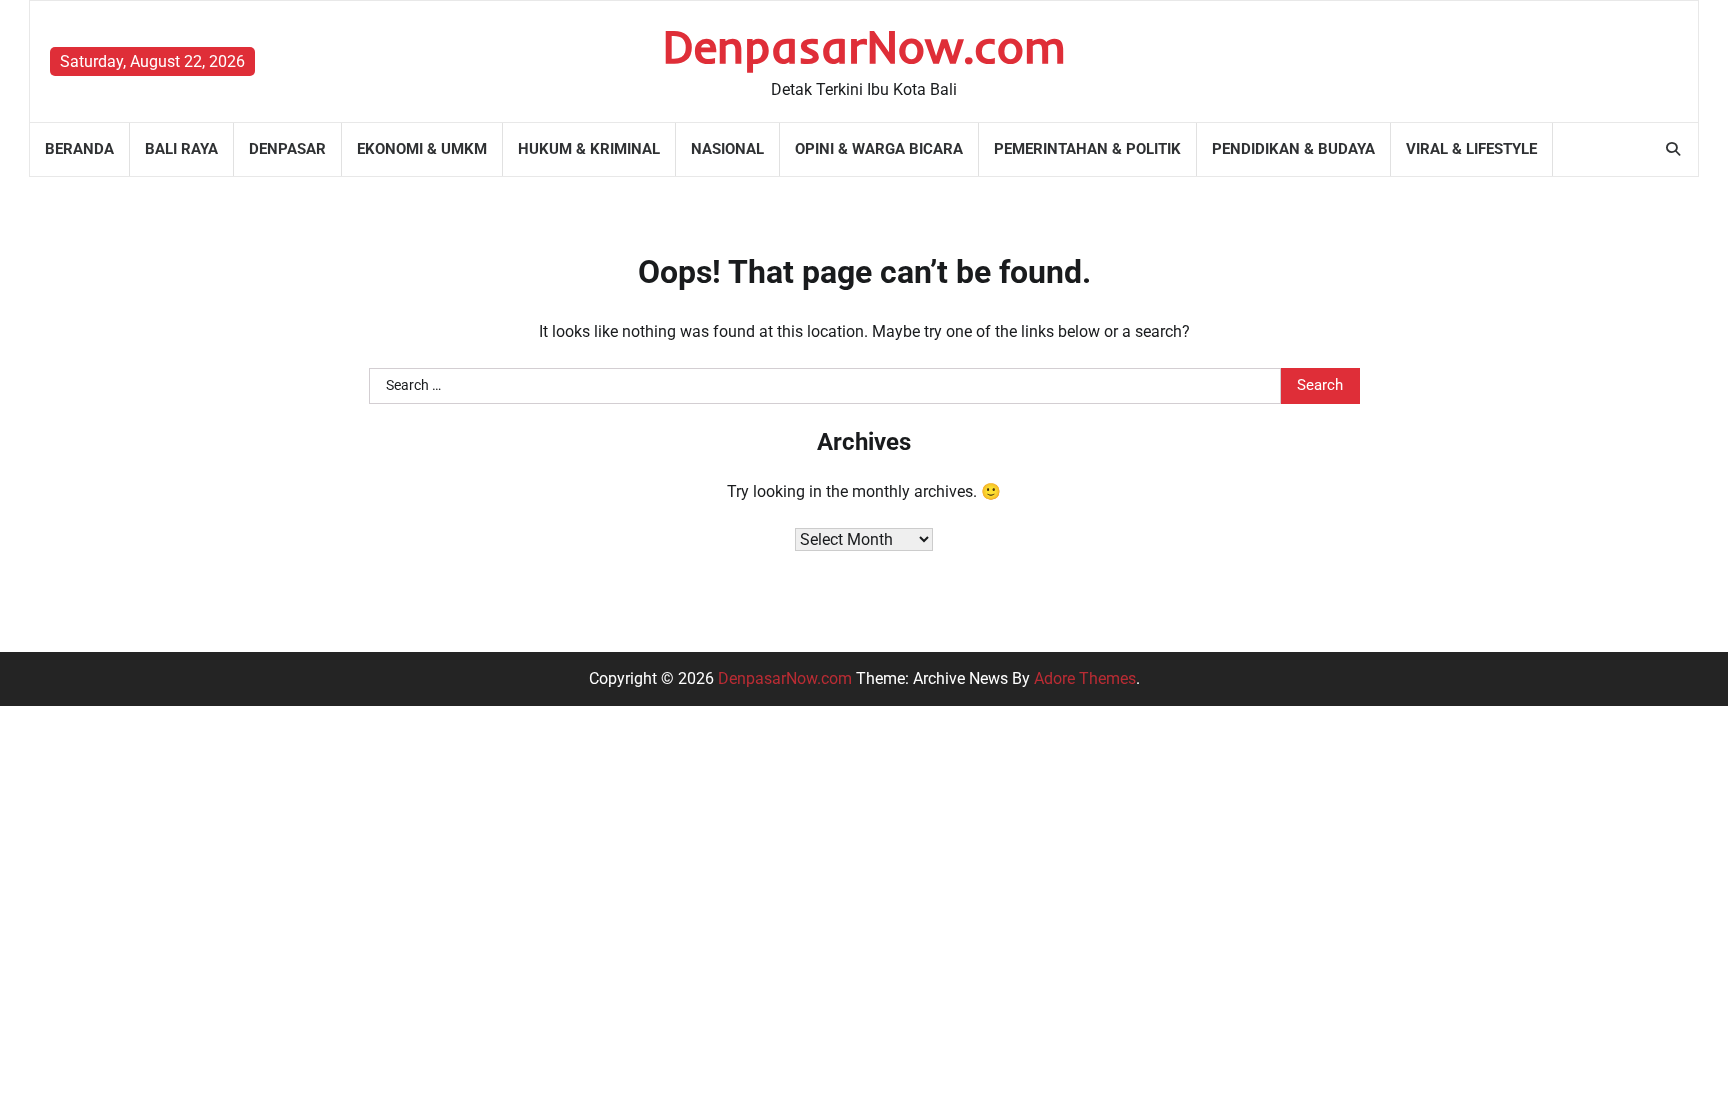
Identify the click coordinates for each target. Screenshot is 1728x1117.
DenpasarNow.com (864, 46)
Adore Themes (1085, 678)
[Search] (1673, 149)
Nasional (727, 149)
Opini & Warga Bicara (879, 149)
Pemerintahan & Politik (1087, 149)
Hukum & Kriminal (589, 149)
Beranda (79, 149)
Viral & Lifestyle (1471, 149)
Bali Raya (181, 149)
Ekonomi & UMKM (422, 149)
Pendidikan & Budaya (1293, 149)
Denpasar (287, 149)
